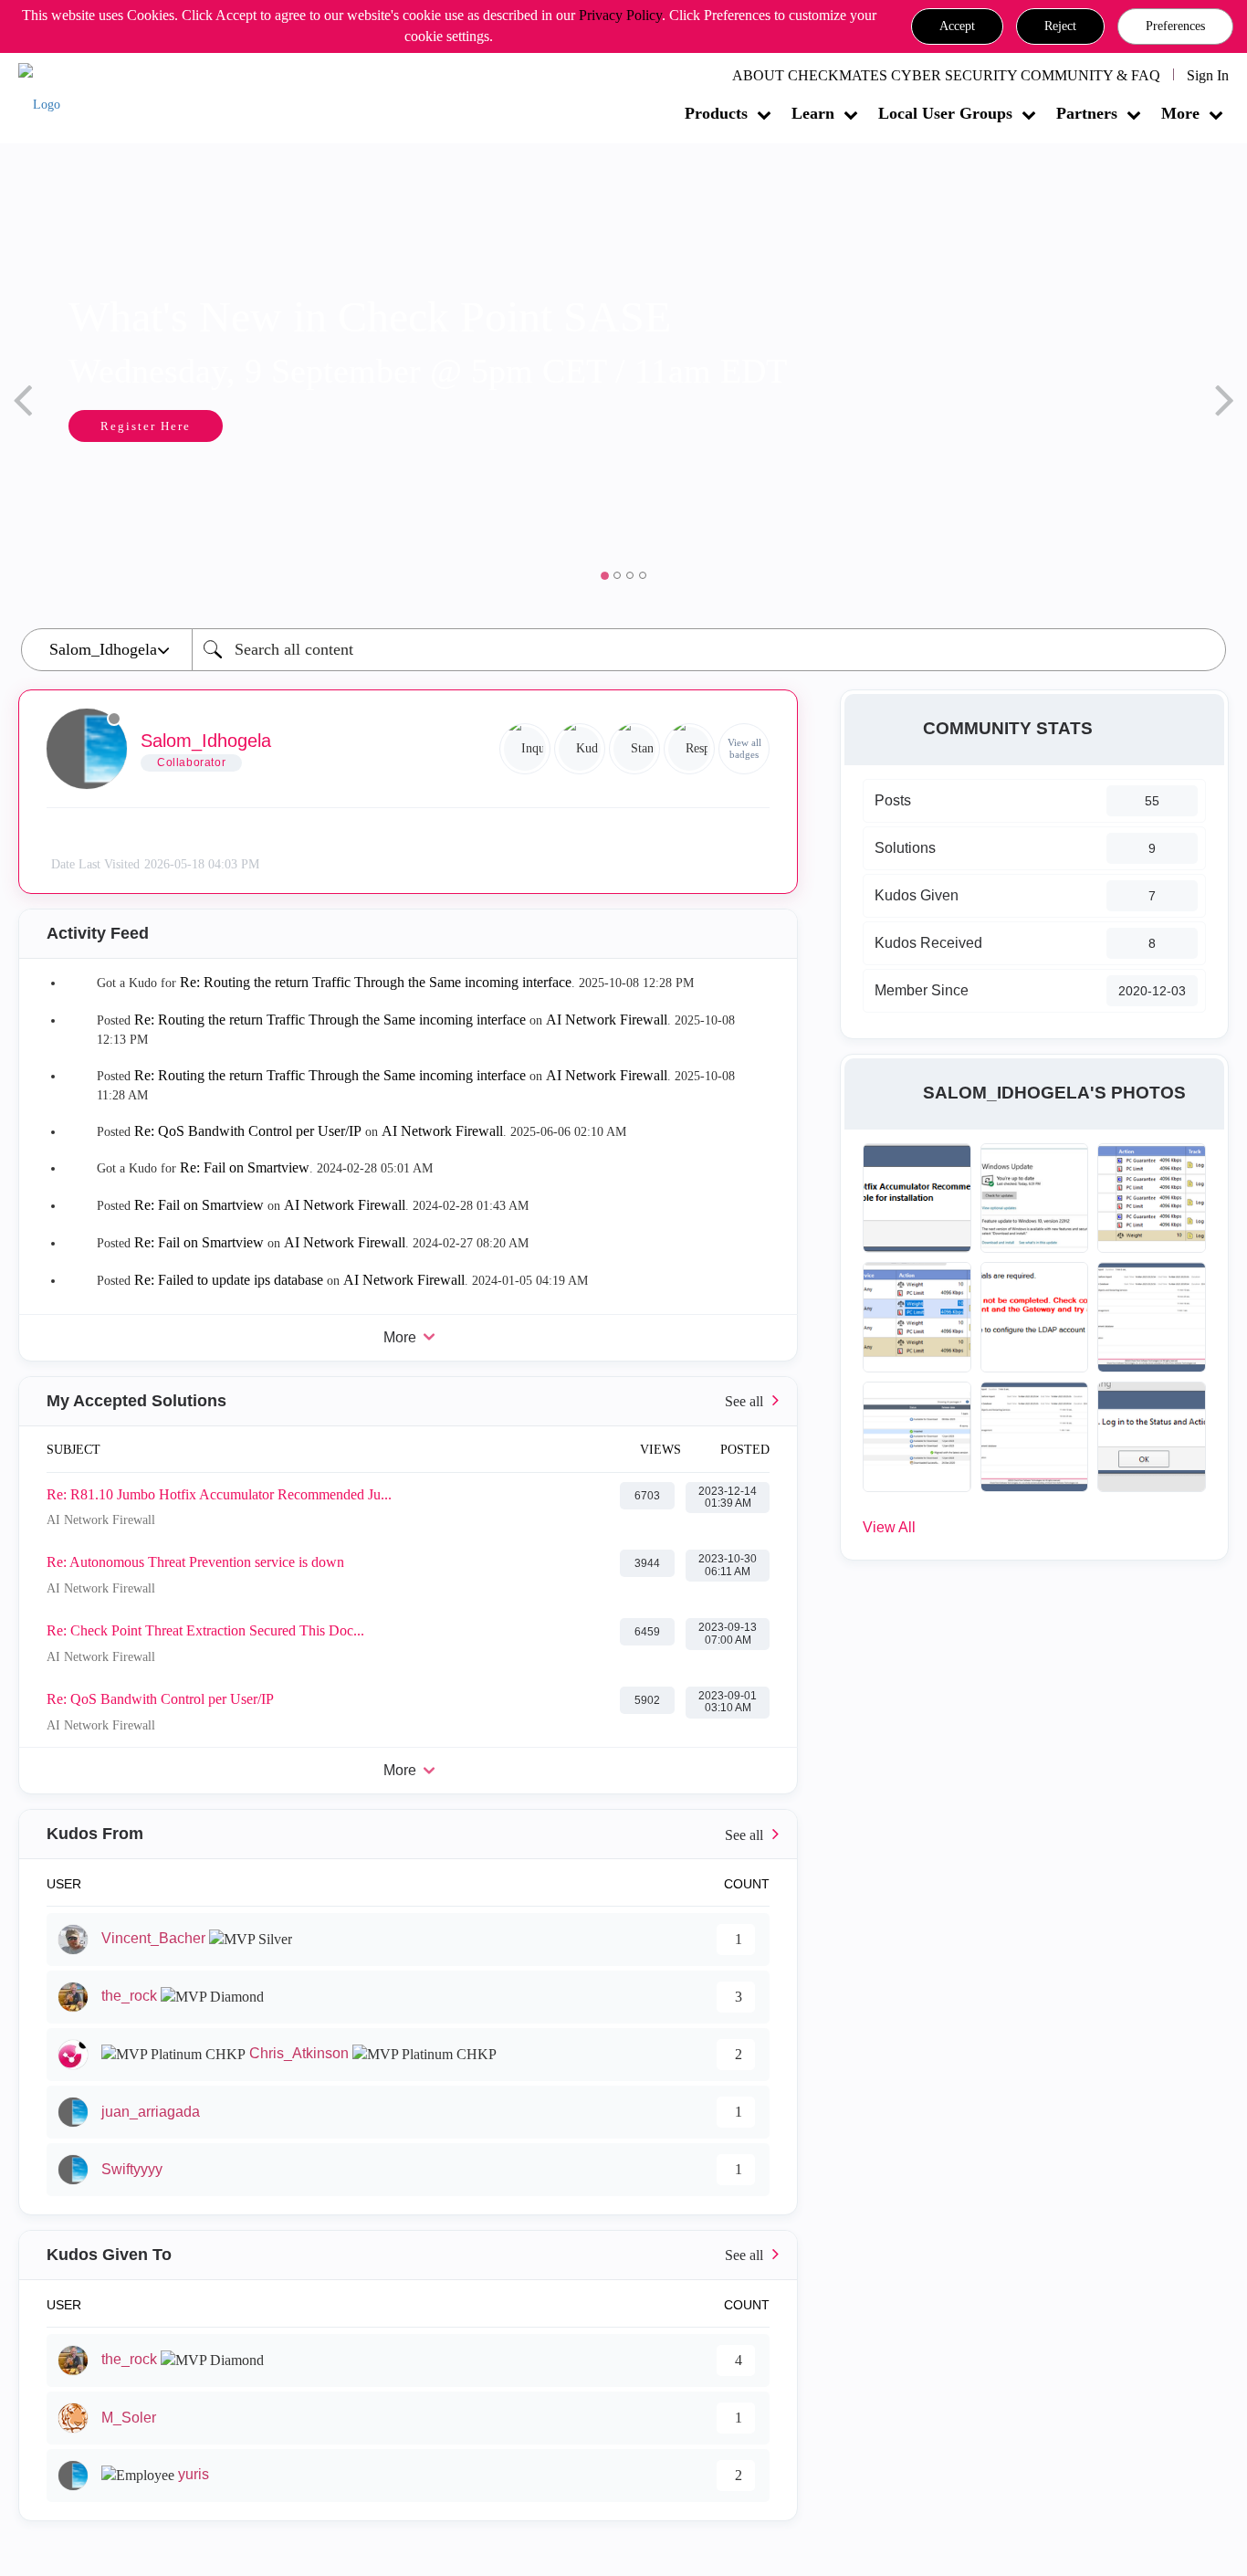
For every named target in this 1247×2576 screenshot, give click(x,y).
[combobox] (709, 650)
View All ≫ (408, 1401)
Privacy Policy (620, 15)
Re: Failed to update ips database (229, 1280)
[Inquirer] (525, 749)
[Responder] (689, 749)
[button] (957, 26)
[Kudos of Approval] (580, 749)
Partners (1087, 113)
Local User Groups (945, 113)
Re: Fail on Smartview (245, 1167)
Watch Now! (188, 428)
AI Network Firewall (607, 1020)
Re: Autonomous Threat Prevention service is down (195, 1562)
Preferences (1175, 26)
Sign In (1208, 75)
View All (889, 1527)
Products (716, 113)
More (1180, 113)
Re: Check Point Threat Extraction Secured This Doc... (205, 1630)
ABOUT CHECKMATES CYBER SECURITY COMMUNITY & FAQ (946, 75)
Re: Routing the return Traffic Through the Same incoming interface (376, 982)
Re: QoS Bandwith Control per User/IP (248, 1131)
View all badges (744, 748)
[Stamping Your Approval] (634, 749)
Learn (813, 113)
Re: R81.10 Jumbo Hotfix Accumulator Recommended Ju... (219, 1494)
